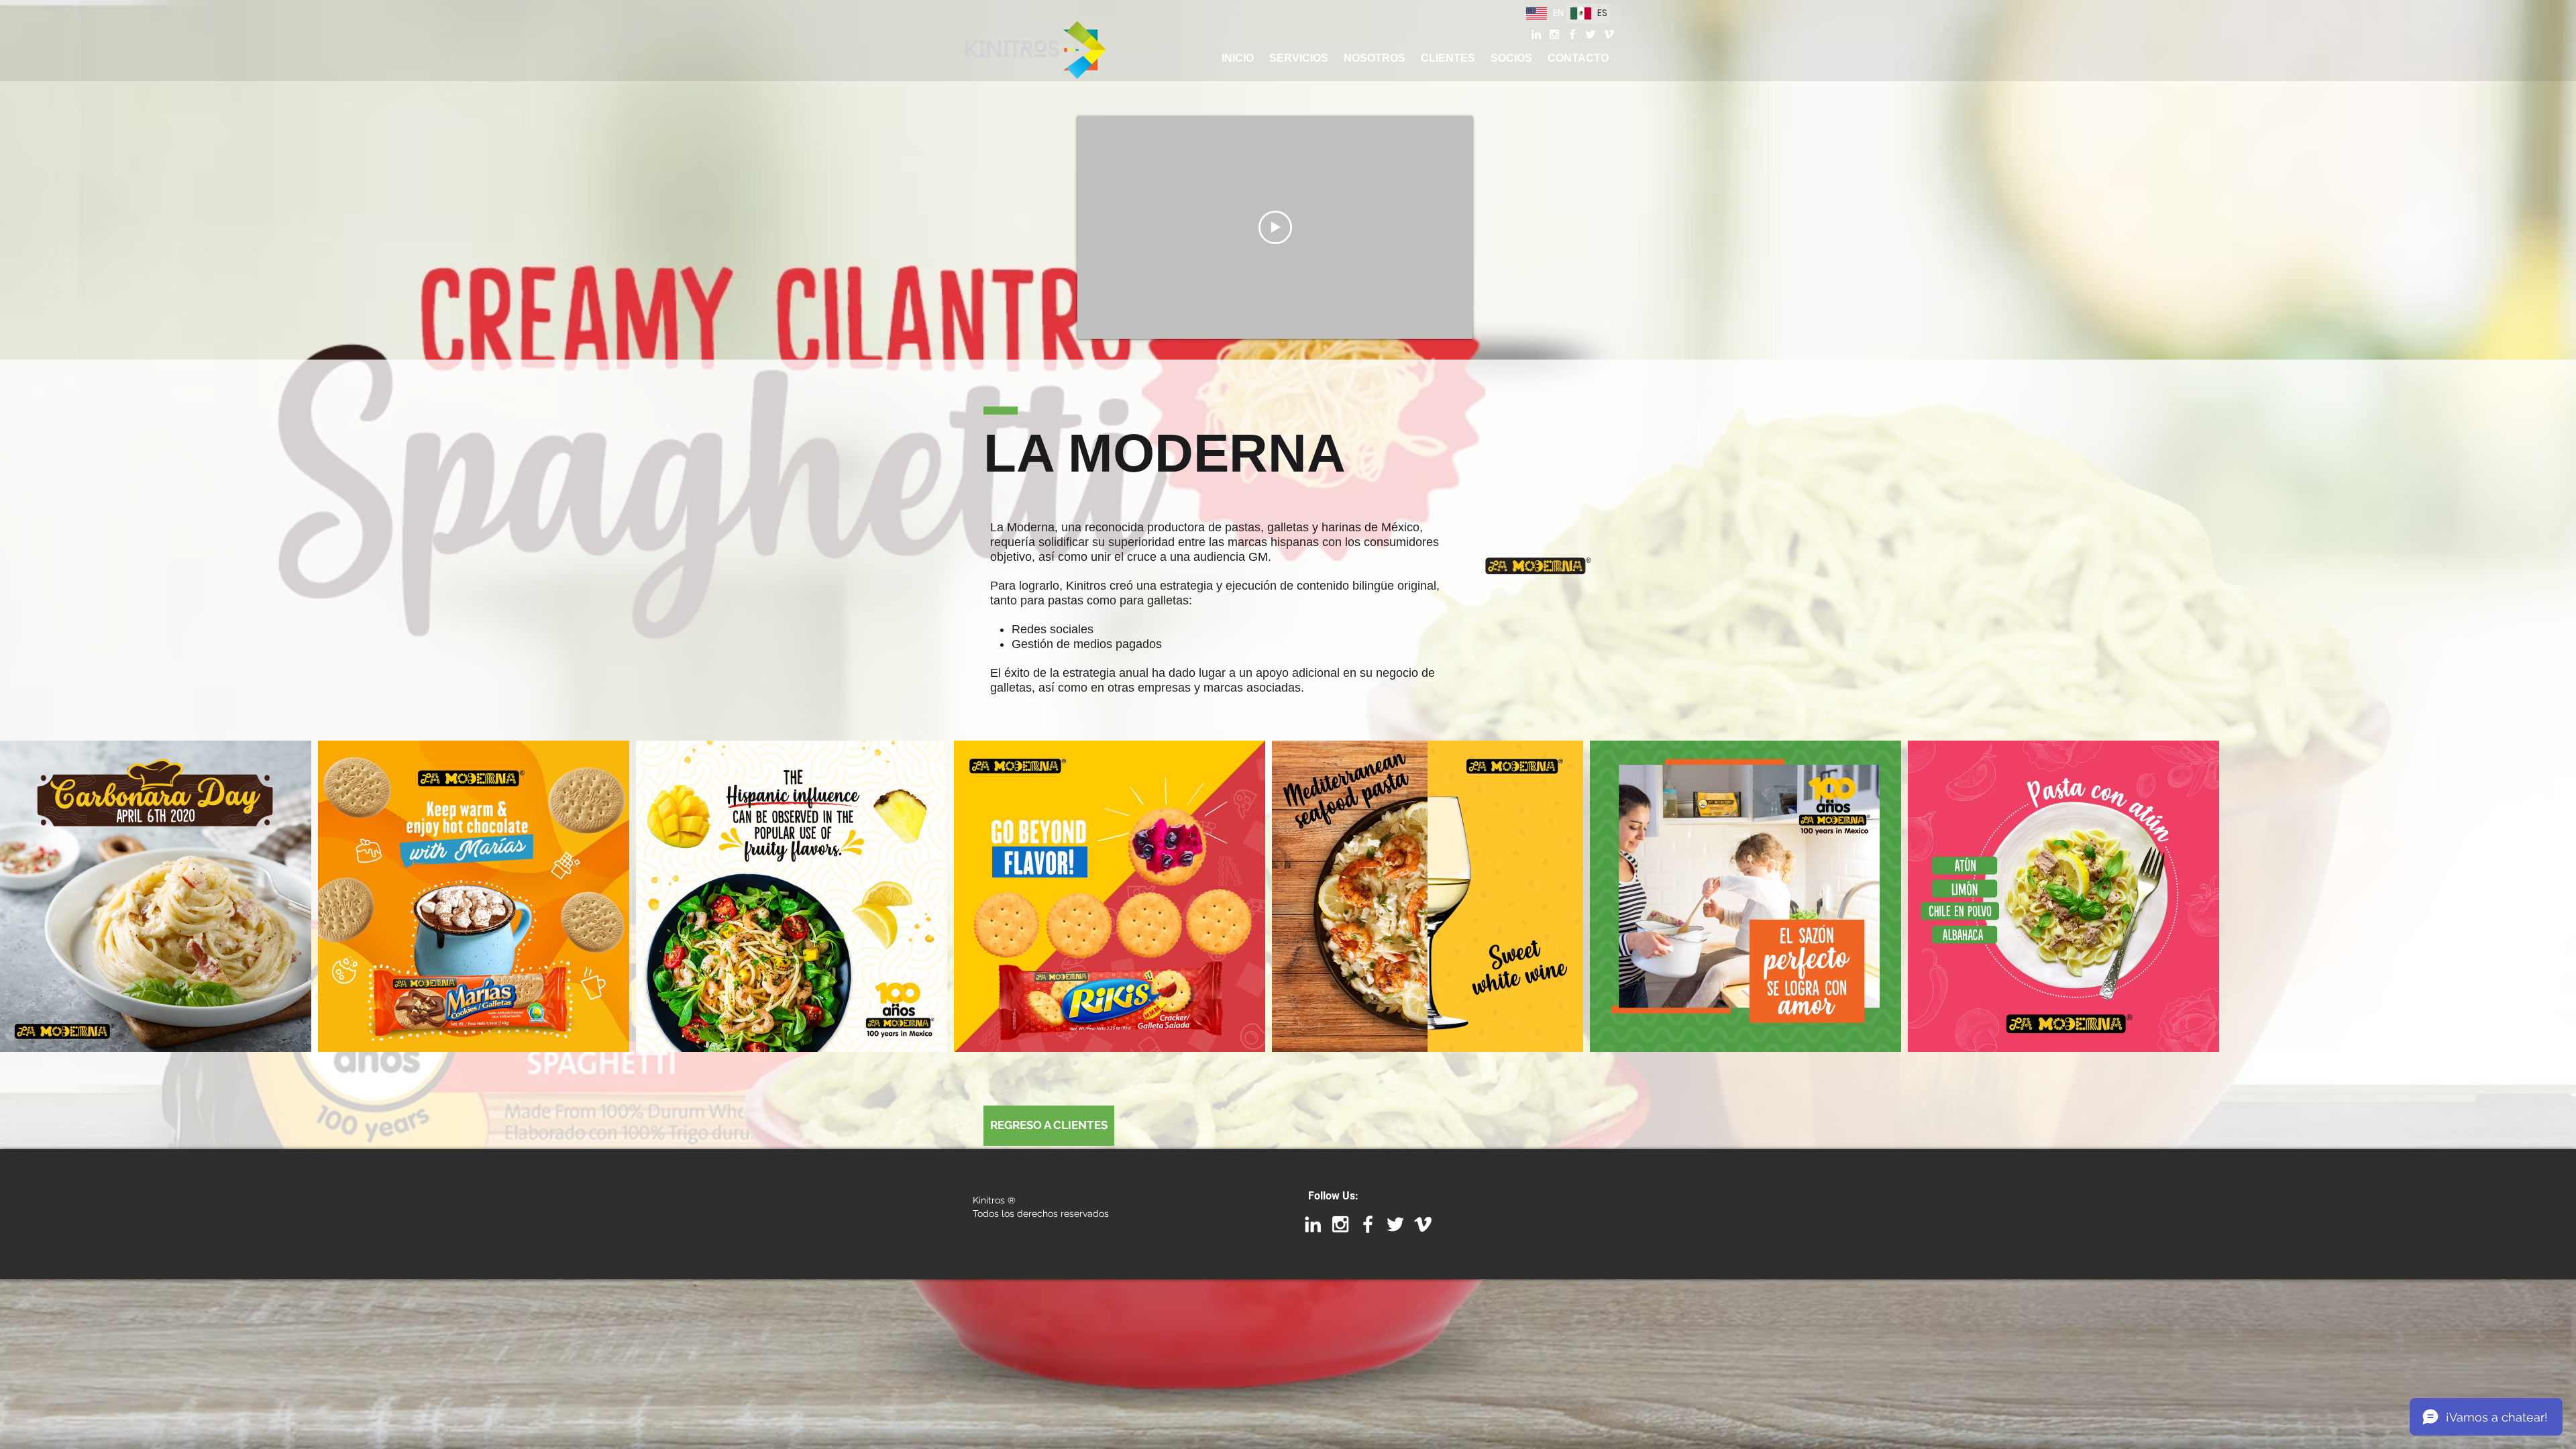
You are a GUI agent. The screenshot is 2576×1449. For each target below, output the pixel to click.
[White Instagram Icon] (1554, 34)
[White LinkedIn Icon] (1536, 34)
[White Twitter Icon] (1591, 34)
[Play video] (1275, 227)
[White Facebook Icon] (1572, 34)
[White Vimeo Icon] (1609, 34)
